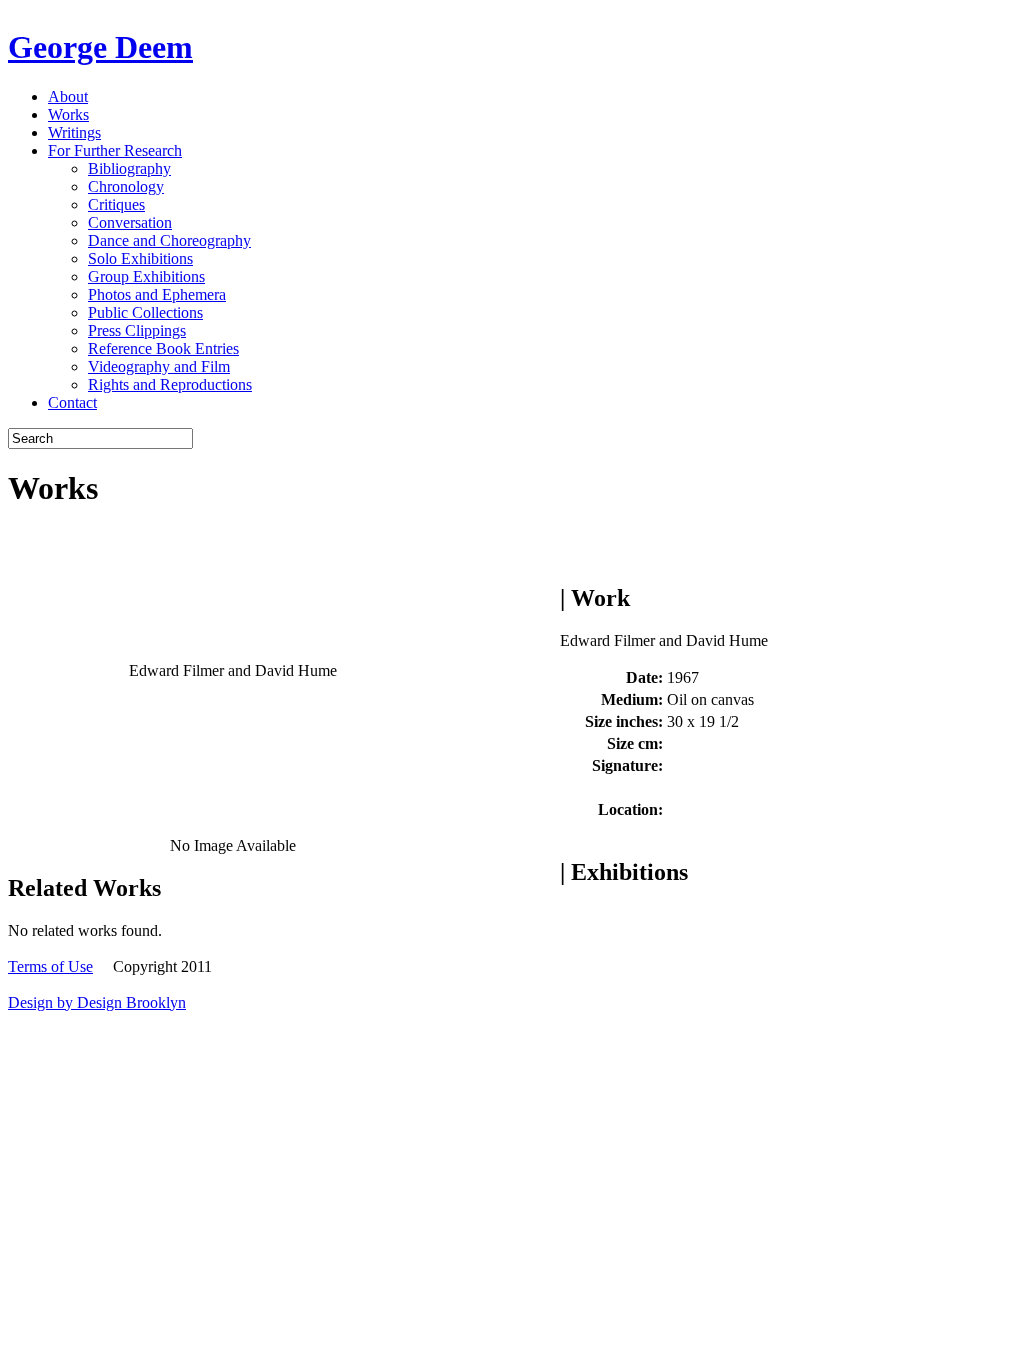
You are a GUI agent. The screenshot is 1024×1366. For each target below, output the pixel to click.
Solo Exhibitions (140, 258)
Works (68, 114)
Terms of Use (50, 966)
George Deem (100, 47)
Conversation (130, 222)
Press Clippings (137, 330)
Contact (72, 402)
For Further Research (115, 150)
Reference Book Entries (163, 348)
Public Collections (145, 312)
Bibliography (129, 168)
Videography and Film (159, 366)
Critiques (116, 204)
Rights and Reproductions (170, 384)
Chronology (126, 186)
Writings (74, 132)
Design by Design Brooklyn (97, 1002)
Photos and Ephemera (157, 294)
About (68, 96)
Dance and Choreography (169, 240)
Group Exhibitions (146, 276)
